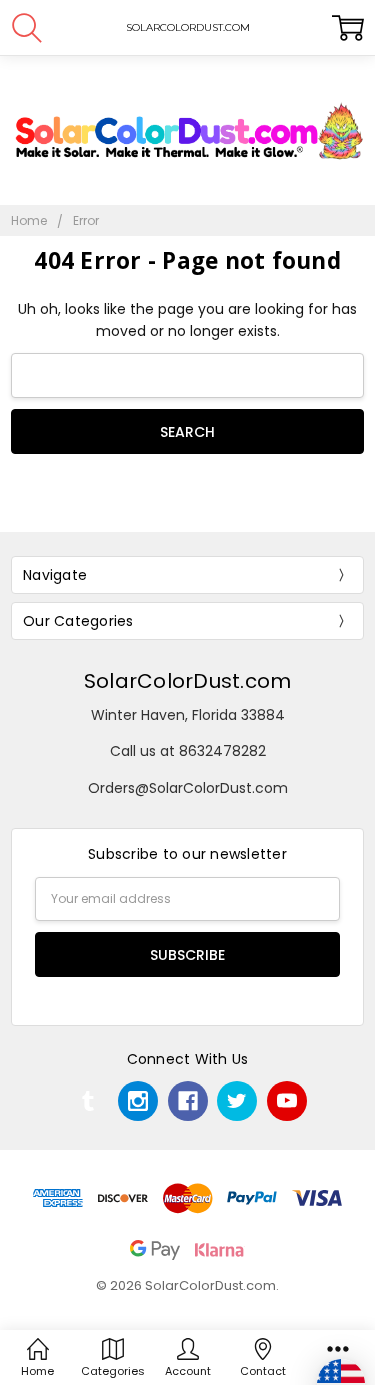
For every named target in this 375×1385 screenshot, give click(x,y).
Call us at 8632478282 (188, 751)
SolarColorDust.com (188, 681)
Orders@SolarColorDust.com (188, 788)
